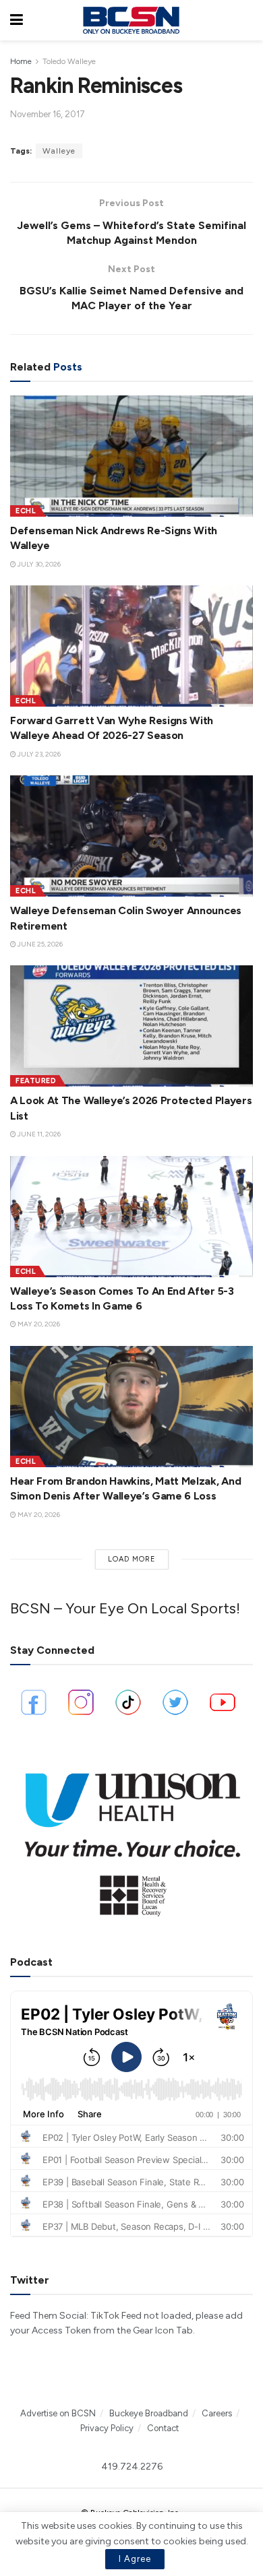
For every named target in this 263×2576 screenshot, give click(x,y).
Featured (36, 1081)
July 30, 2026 (38, 564)
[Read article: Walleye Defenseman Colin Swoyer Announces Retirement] (131, 836)
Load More (132, 1559)
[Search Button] (246, 20)
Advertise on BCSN (58, 2413)
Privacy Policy (107, 2428)
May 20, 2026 (38, 1324)
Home (21, 61)
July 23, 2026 (38, 754)
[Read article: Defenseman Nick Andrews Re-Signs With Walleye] (131, 456)
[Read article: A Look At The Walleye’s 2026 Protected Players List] (131, 1026)
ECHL (26, 511)
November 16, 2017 (48, 114)
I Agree (135, 2559)
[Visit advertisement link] (131, 1838)
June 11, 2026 (38, 1134)
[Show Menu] (17, 20)
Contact (163, 2428)
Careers (217, 2413)
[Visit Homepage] (131, 20)
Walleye (59, 151)
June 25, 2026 (39, 944)
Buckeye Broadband (149, 2413)
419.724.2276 (132, 2467)
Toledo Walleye (69, 61)
